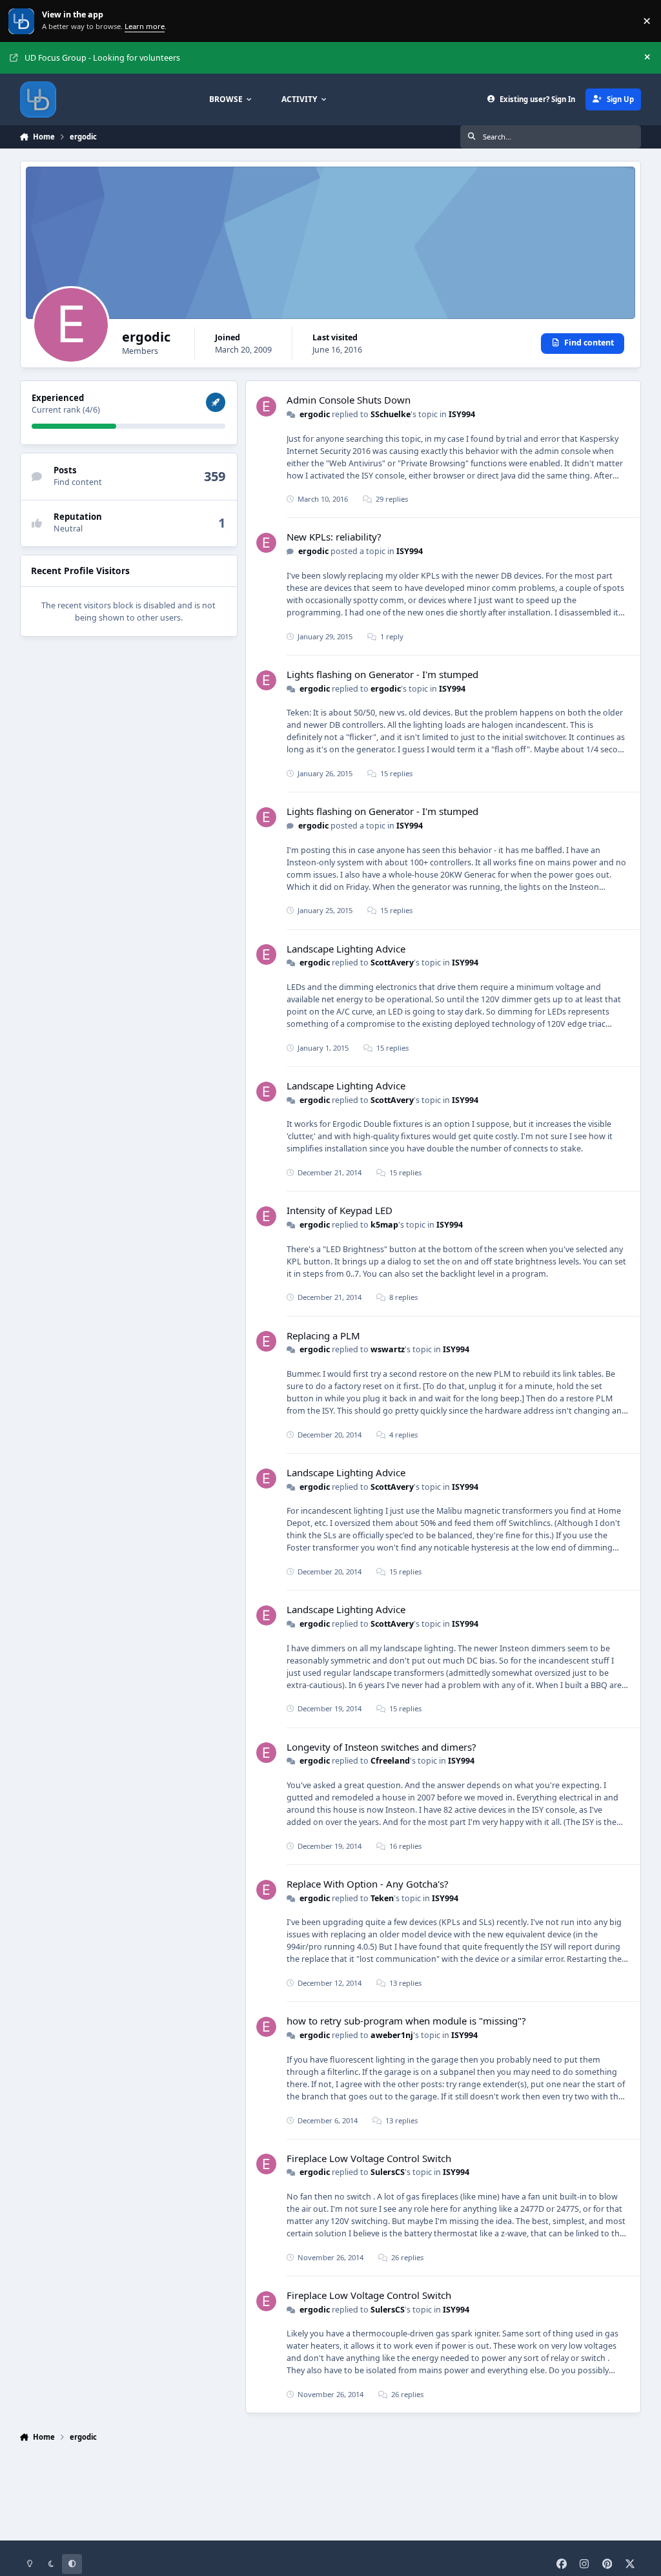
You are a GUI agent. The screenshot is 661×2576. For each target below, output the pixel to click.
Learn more (22, 21)
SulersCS (388, 2172)
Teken (382, 1898)
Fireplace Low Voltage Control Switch (369, 2158)
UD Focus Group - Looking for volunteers (102, 58)
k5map (384, 1225)
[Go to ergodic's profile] (266, 407)
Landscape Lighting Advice (346, 949)
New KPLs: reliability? (334, 537)
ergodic (315, 414)
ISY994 (462, 414)
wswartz (388, 1349)
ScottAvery (392, 963)
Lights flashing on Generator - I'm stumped (382, 674)
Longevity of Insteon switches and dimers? (381, 1747)
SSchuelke (391, 414)
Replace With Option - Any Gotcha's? (368, 1884)
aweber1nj (392, 2035)
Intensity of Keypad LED (340, 1210)
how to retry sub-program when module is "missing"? (406, 2021)
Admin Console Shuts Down (349, 400)
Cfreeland (390, 1761)
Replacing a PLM (323, 1335)
